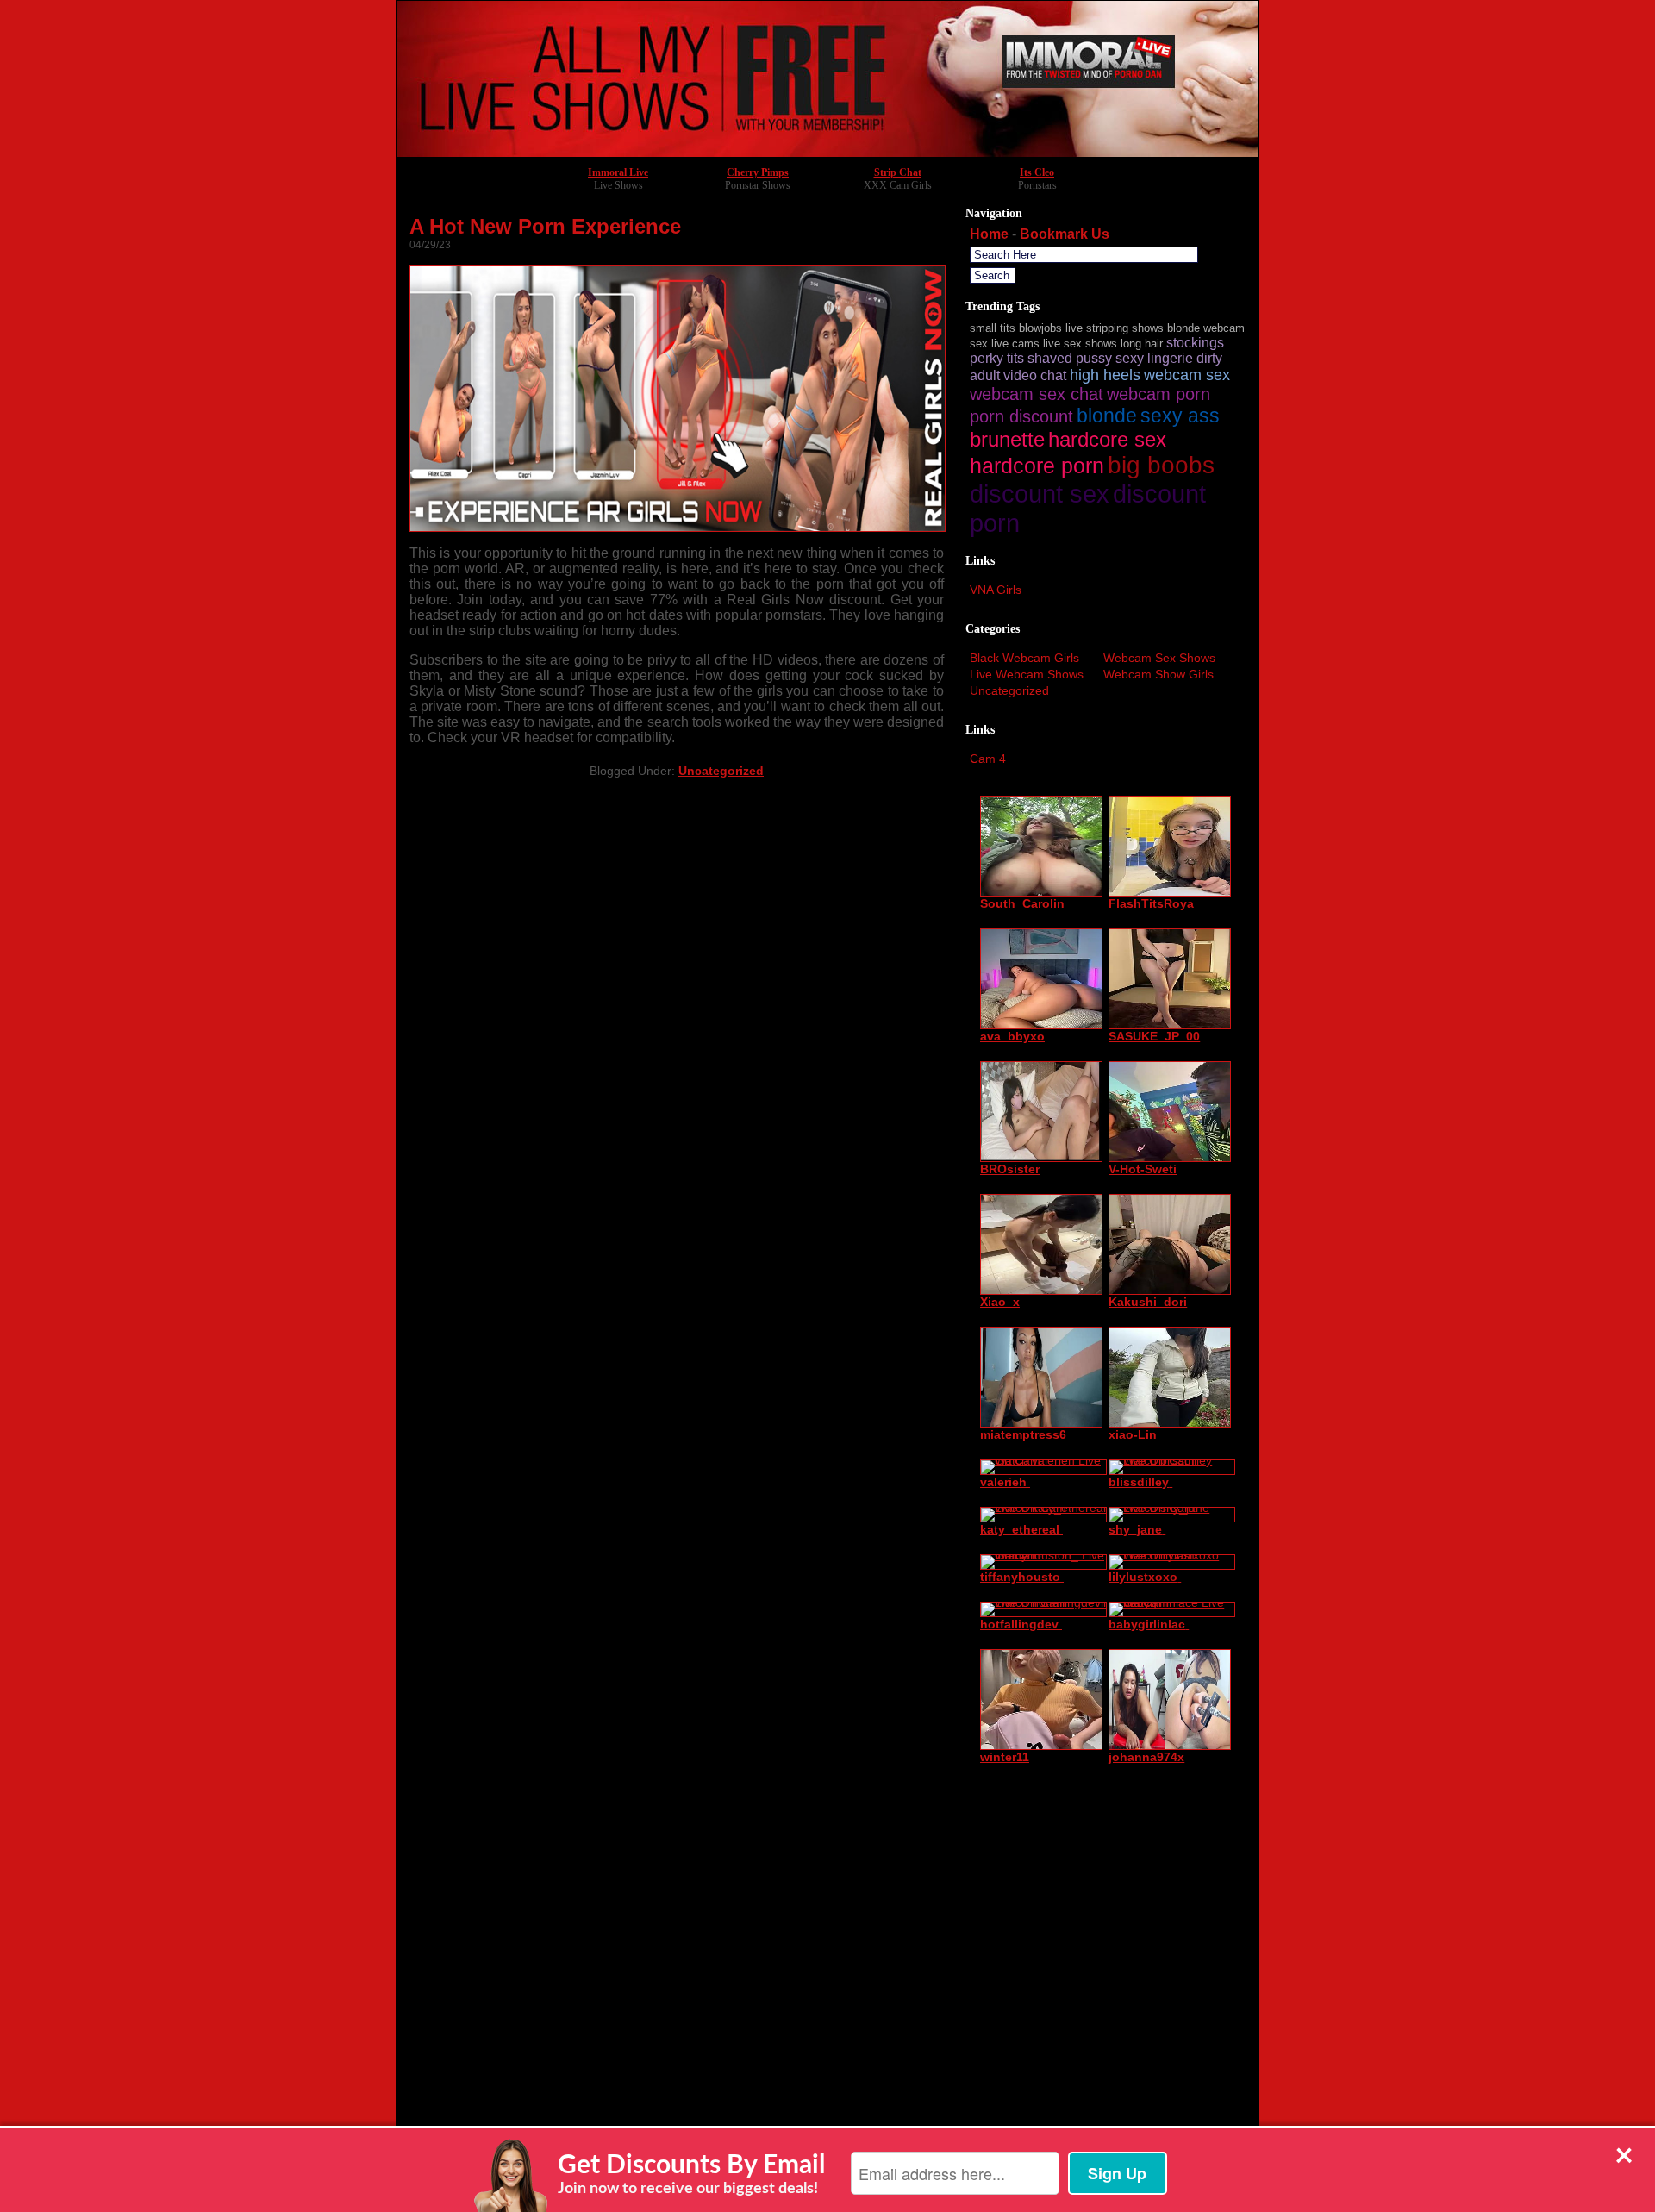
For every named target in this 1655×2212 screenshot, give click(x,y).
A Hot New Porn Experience (545, 226)
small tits (993, 328)
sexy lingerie (1154, 358)
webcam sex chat (1037, 394)
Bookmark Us (1065, 234)
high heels (1105, 375)
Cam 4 (988, 759)
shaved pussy (1070, 358)
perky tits (997, 358)
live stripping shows (1115, 328)
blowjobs (1040, 328)
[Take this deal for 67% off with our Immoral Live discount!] (827, 152)
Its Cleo (1037, 172)
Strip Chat (898, 172)
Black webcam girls (1024, 658)
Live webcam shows (1027, 674)
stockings (1195, 343)
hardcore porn (1037, 466)
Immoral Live (618, 172)
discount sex (1040, 494)
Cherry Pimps (758, 172)
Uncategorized (721, 771)
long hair (1142, 344)
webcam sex (1187, 375)
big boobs (1161, 465)
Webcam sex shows (1159, 658)
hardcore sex (1107, 439)
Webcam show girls (1158, 674)
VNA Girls (996, 590)
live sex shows (1080, 344)
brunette (1007, 439)
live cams (1015, 344)
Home (989, 234)
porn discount (1021, 416)
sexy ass (1180, 416)
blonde (1107, 416)
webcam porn (1158, 394)
